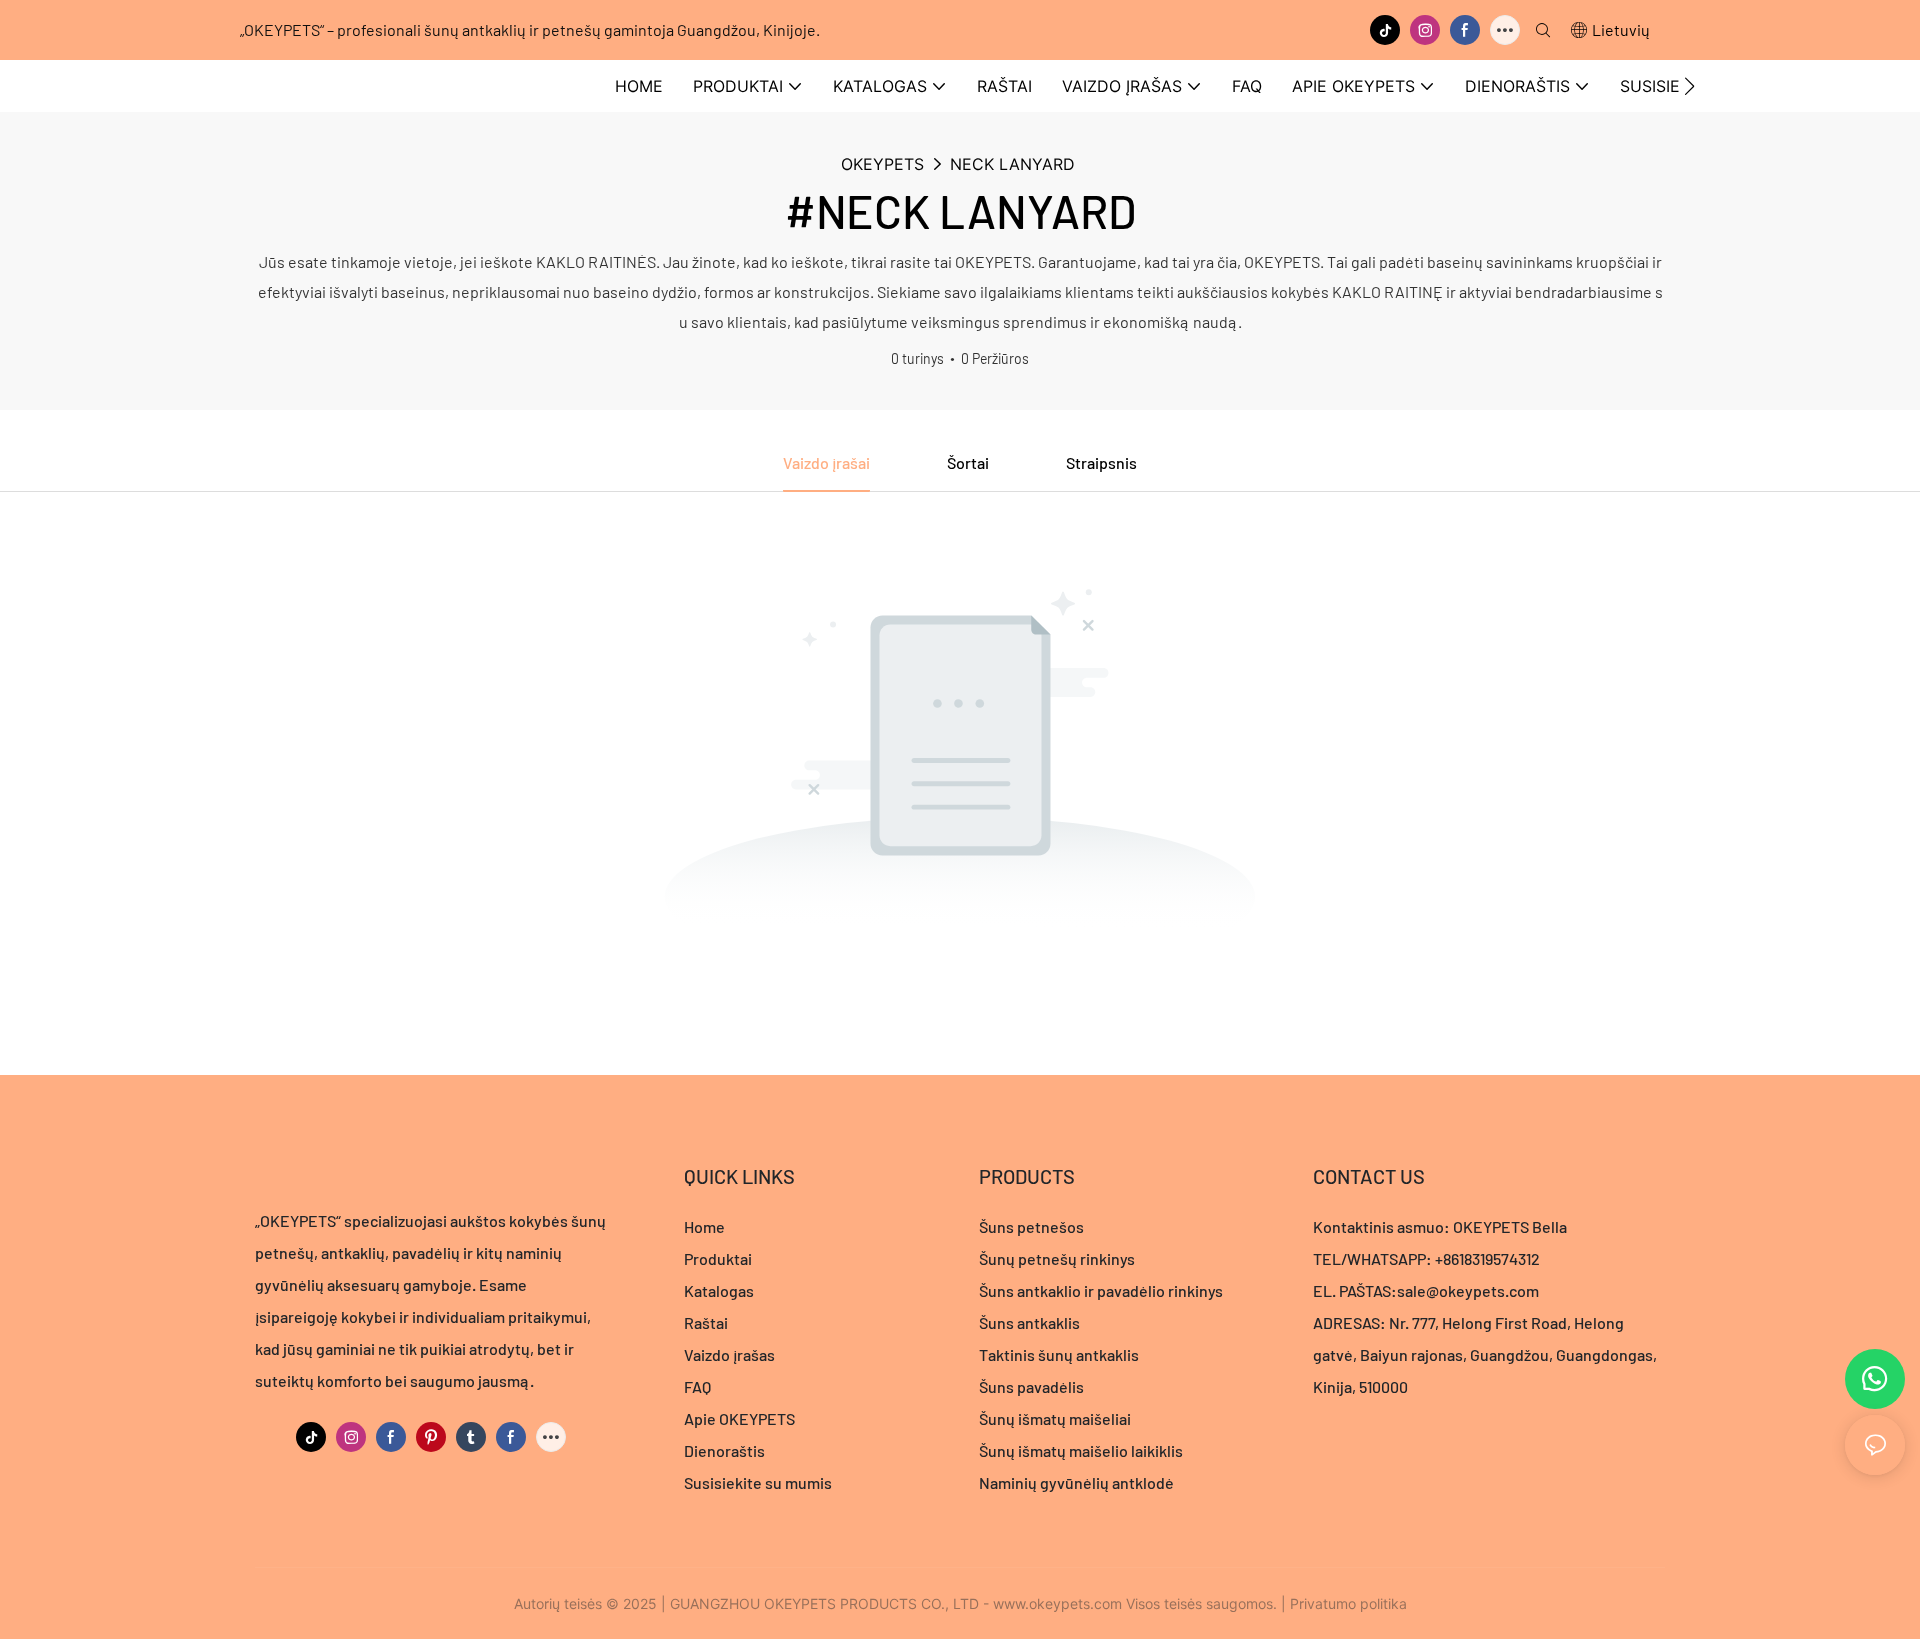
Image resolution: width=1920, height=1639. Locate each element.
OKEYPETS (882, 164)
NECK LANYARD (1012, 164)
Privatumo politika (1348, 1603)
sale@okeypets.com (1468, 1290)
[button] (1689, 86)
